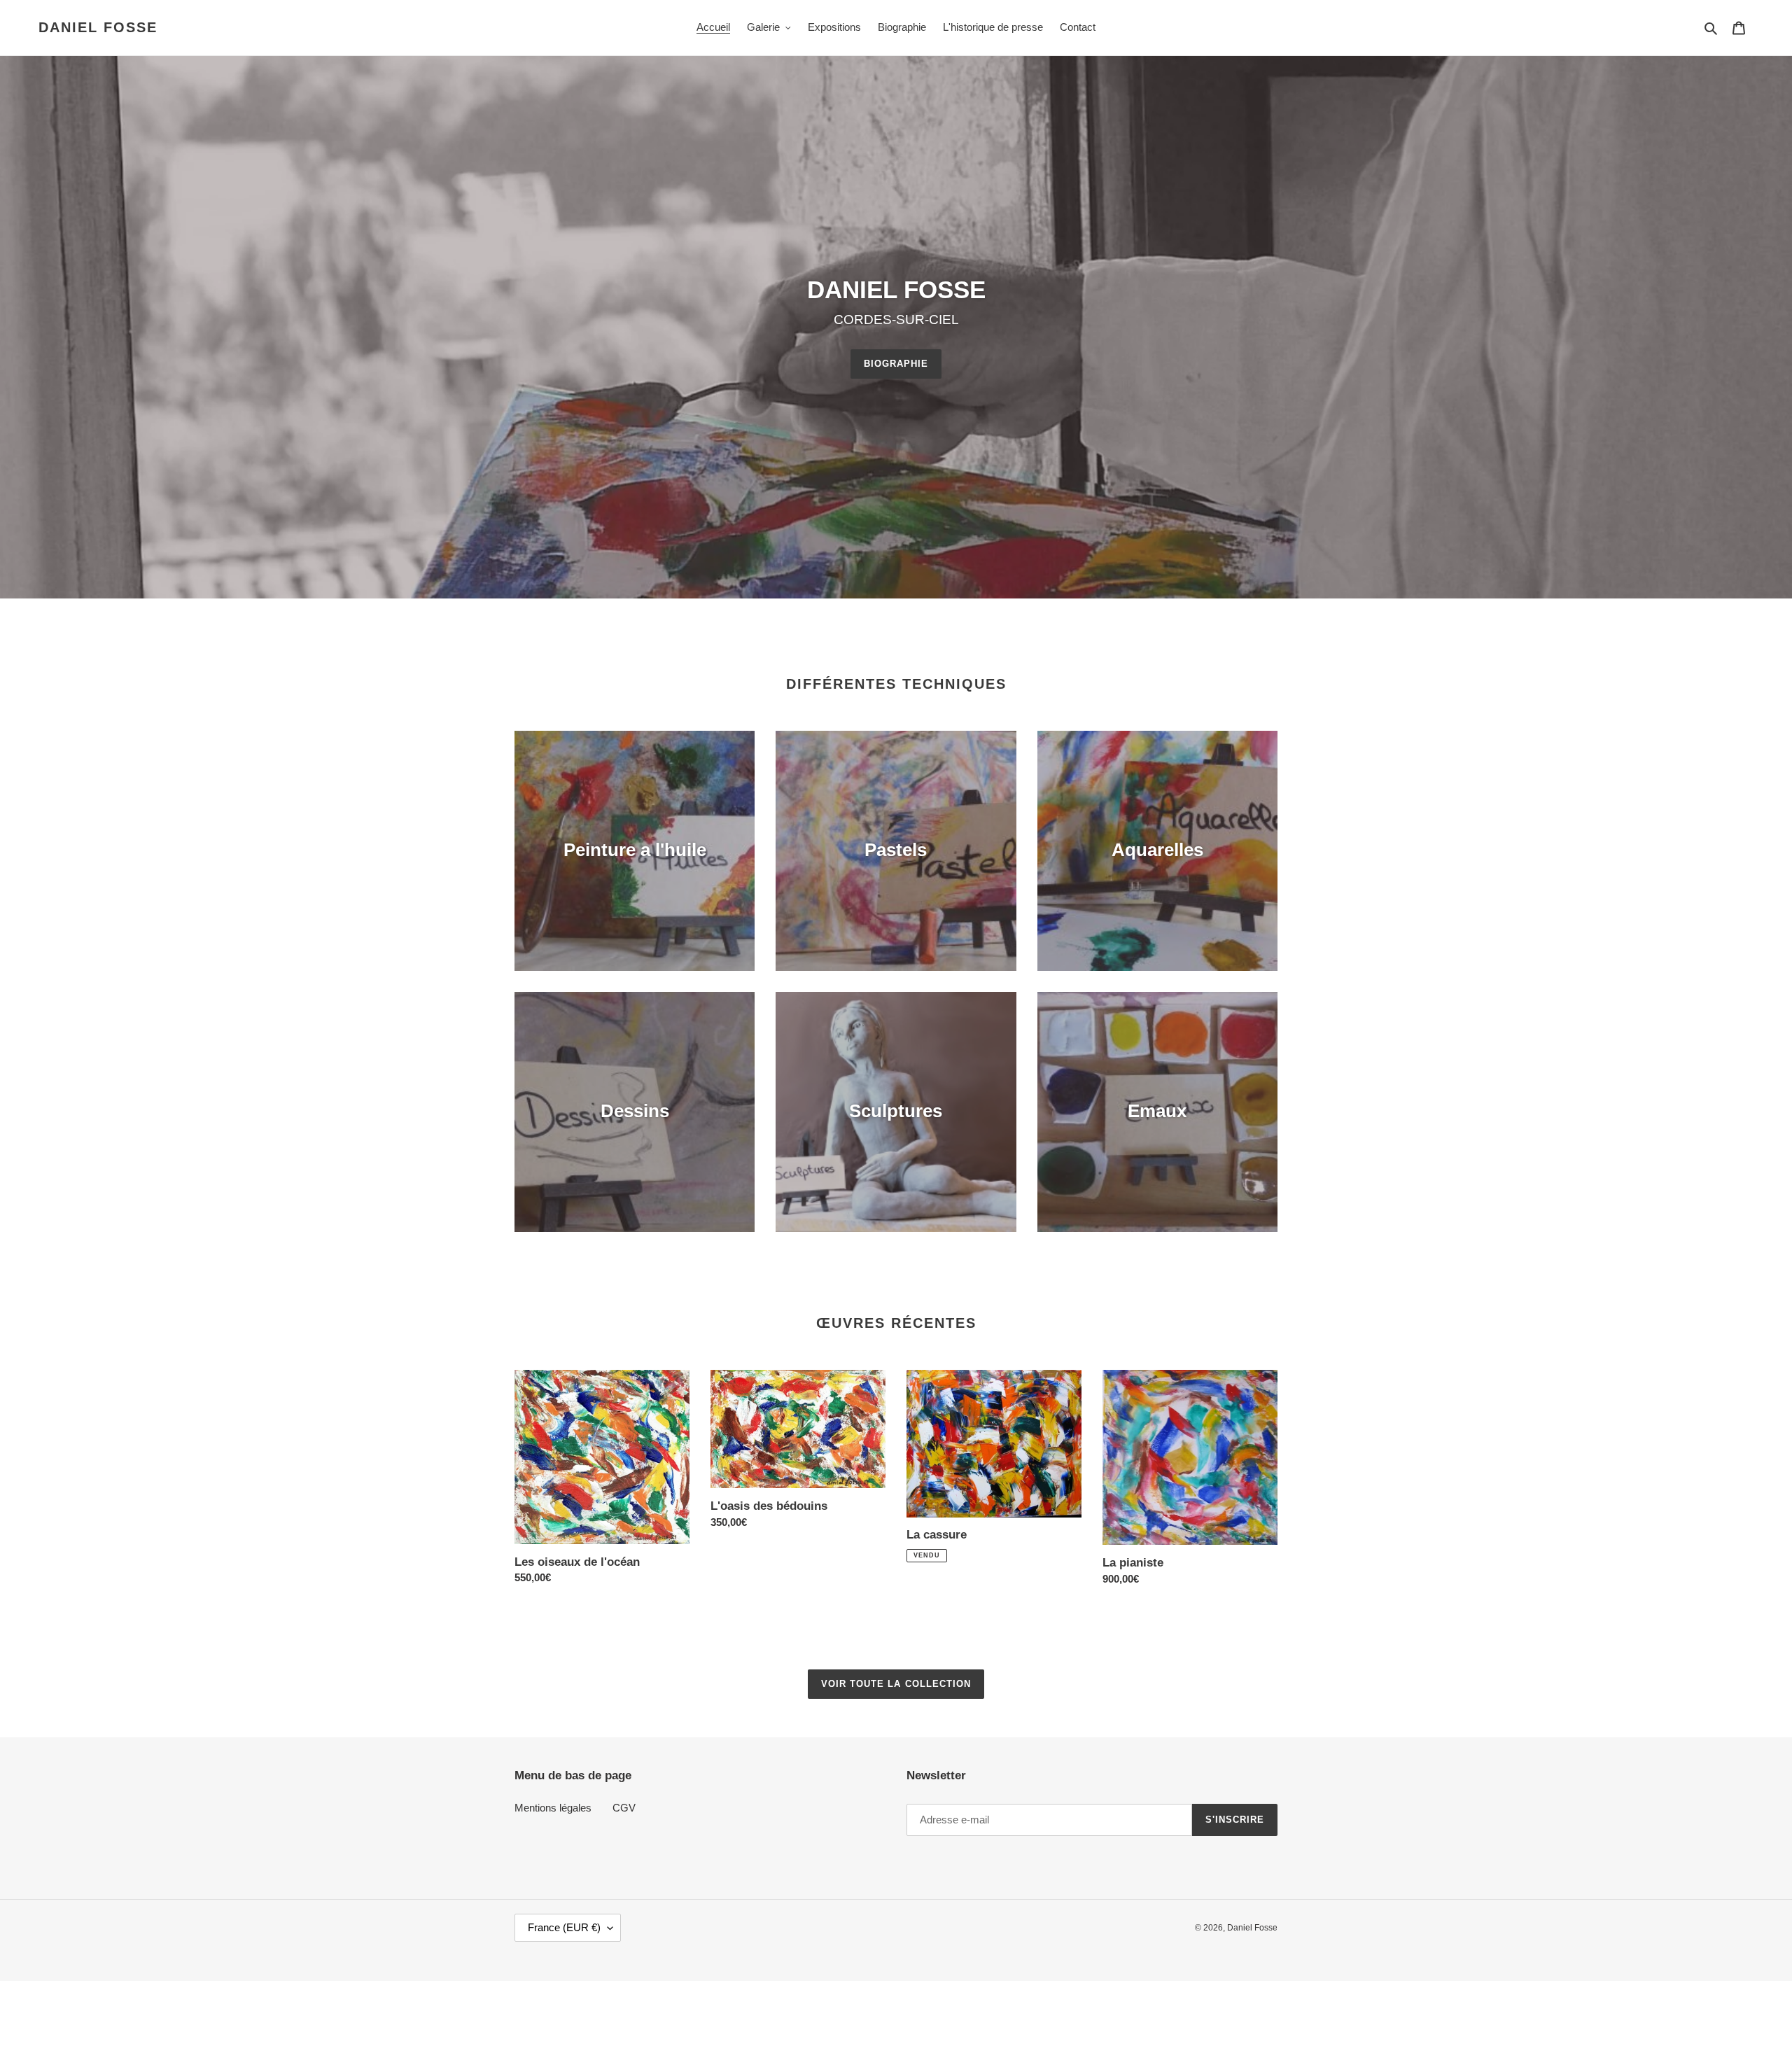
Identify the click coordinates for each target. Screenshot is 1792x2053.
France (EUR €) (564, 1927)
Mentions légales (553, 1808)
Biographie (896, 364)
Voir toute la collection (896, 1684)
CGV (624, 1808)
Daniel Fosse (98, 27)
